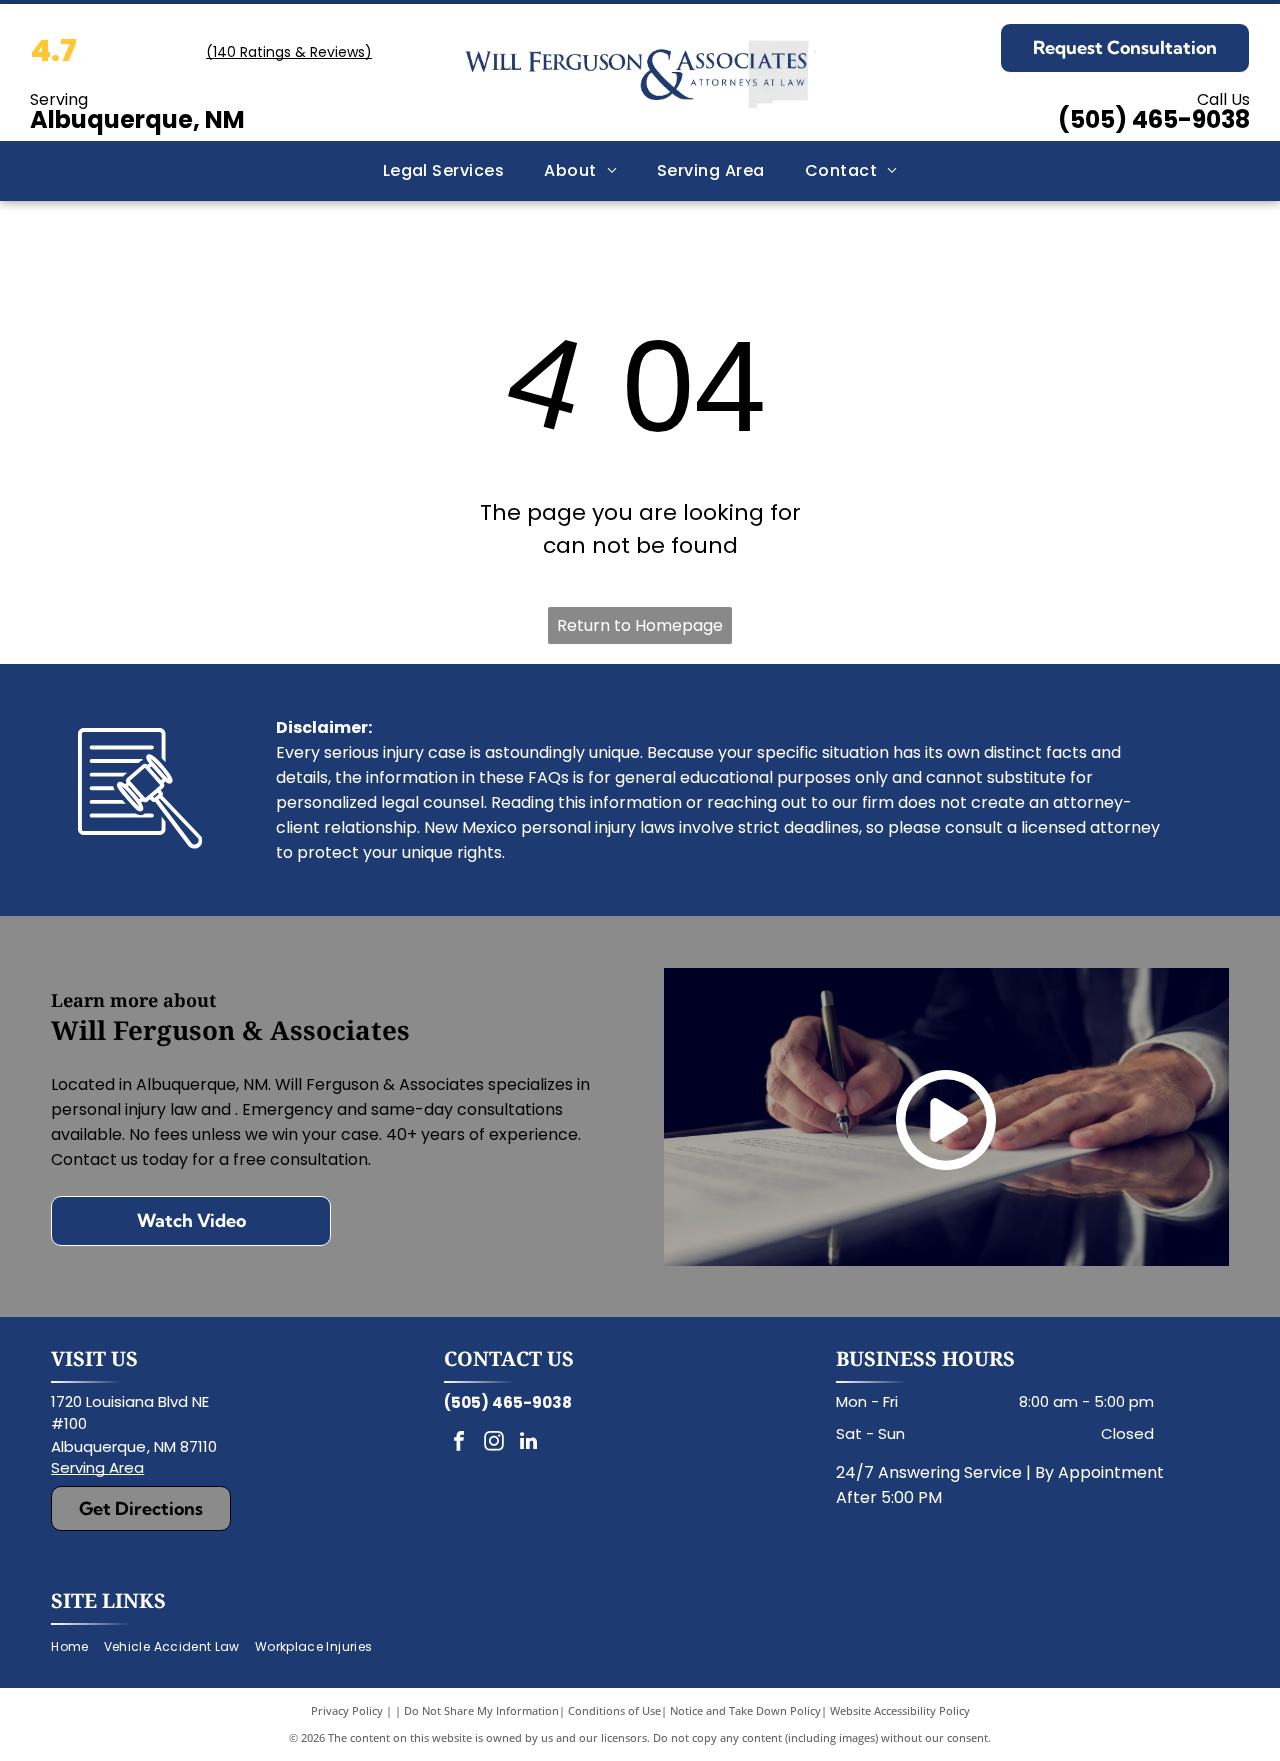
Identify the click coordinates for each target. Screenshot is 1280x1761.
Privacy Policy (347, 1710)
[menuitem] (444, 171)
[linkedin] (529, 1443)
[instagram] (494, 1443)
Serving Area (97, 1467)
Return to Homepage (640, 625)
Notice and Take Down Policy (745, 1710)
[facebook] (459, 1443)
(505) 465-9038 (1154, 119)
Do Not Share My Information (481, 1710)
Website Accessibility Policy (900, 1710)
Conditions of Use (614, 1710)
